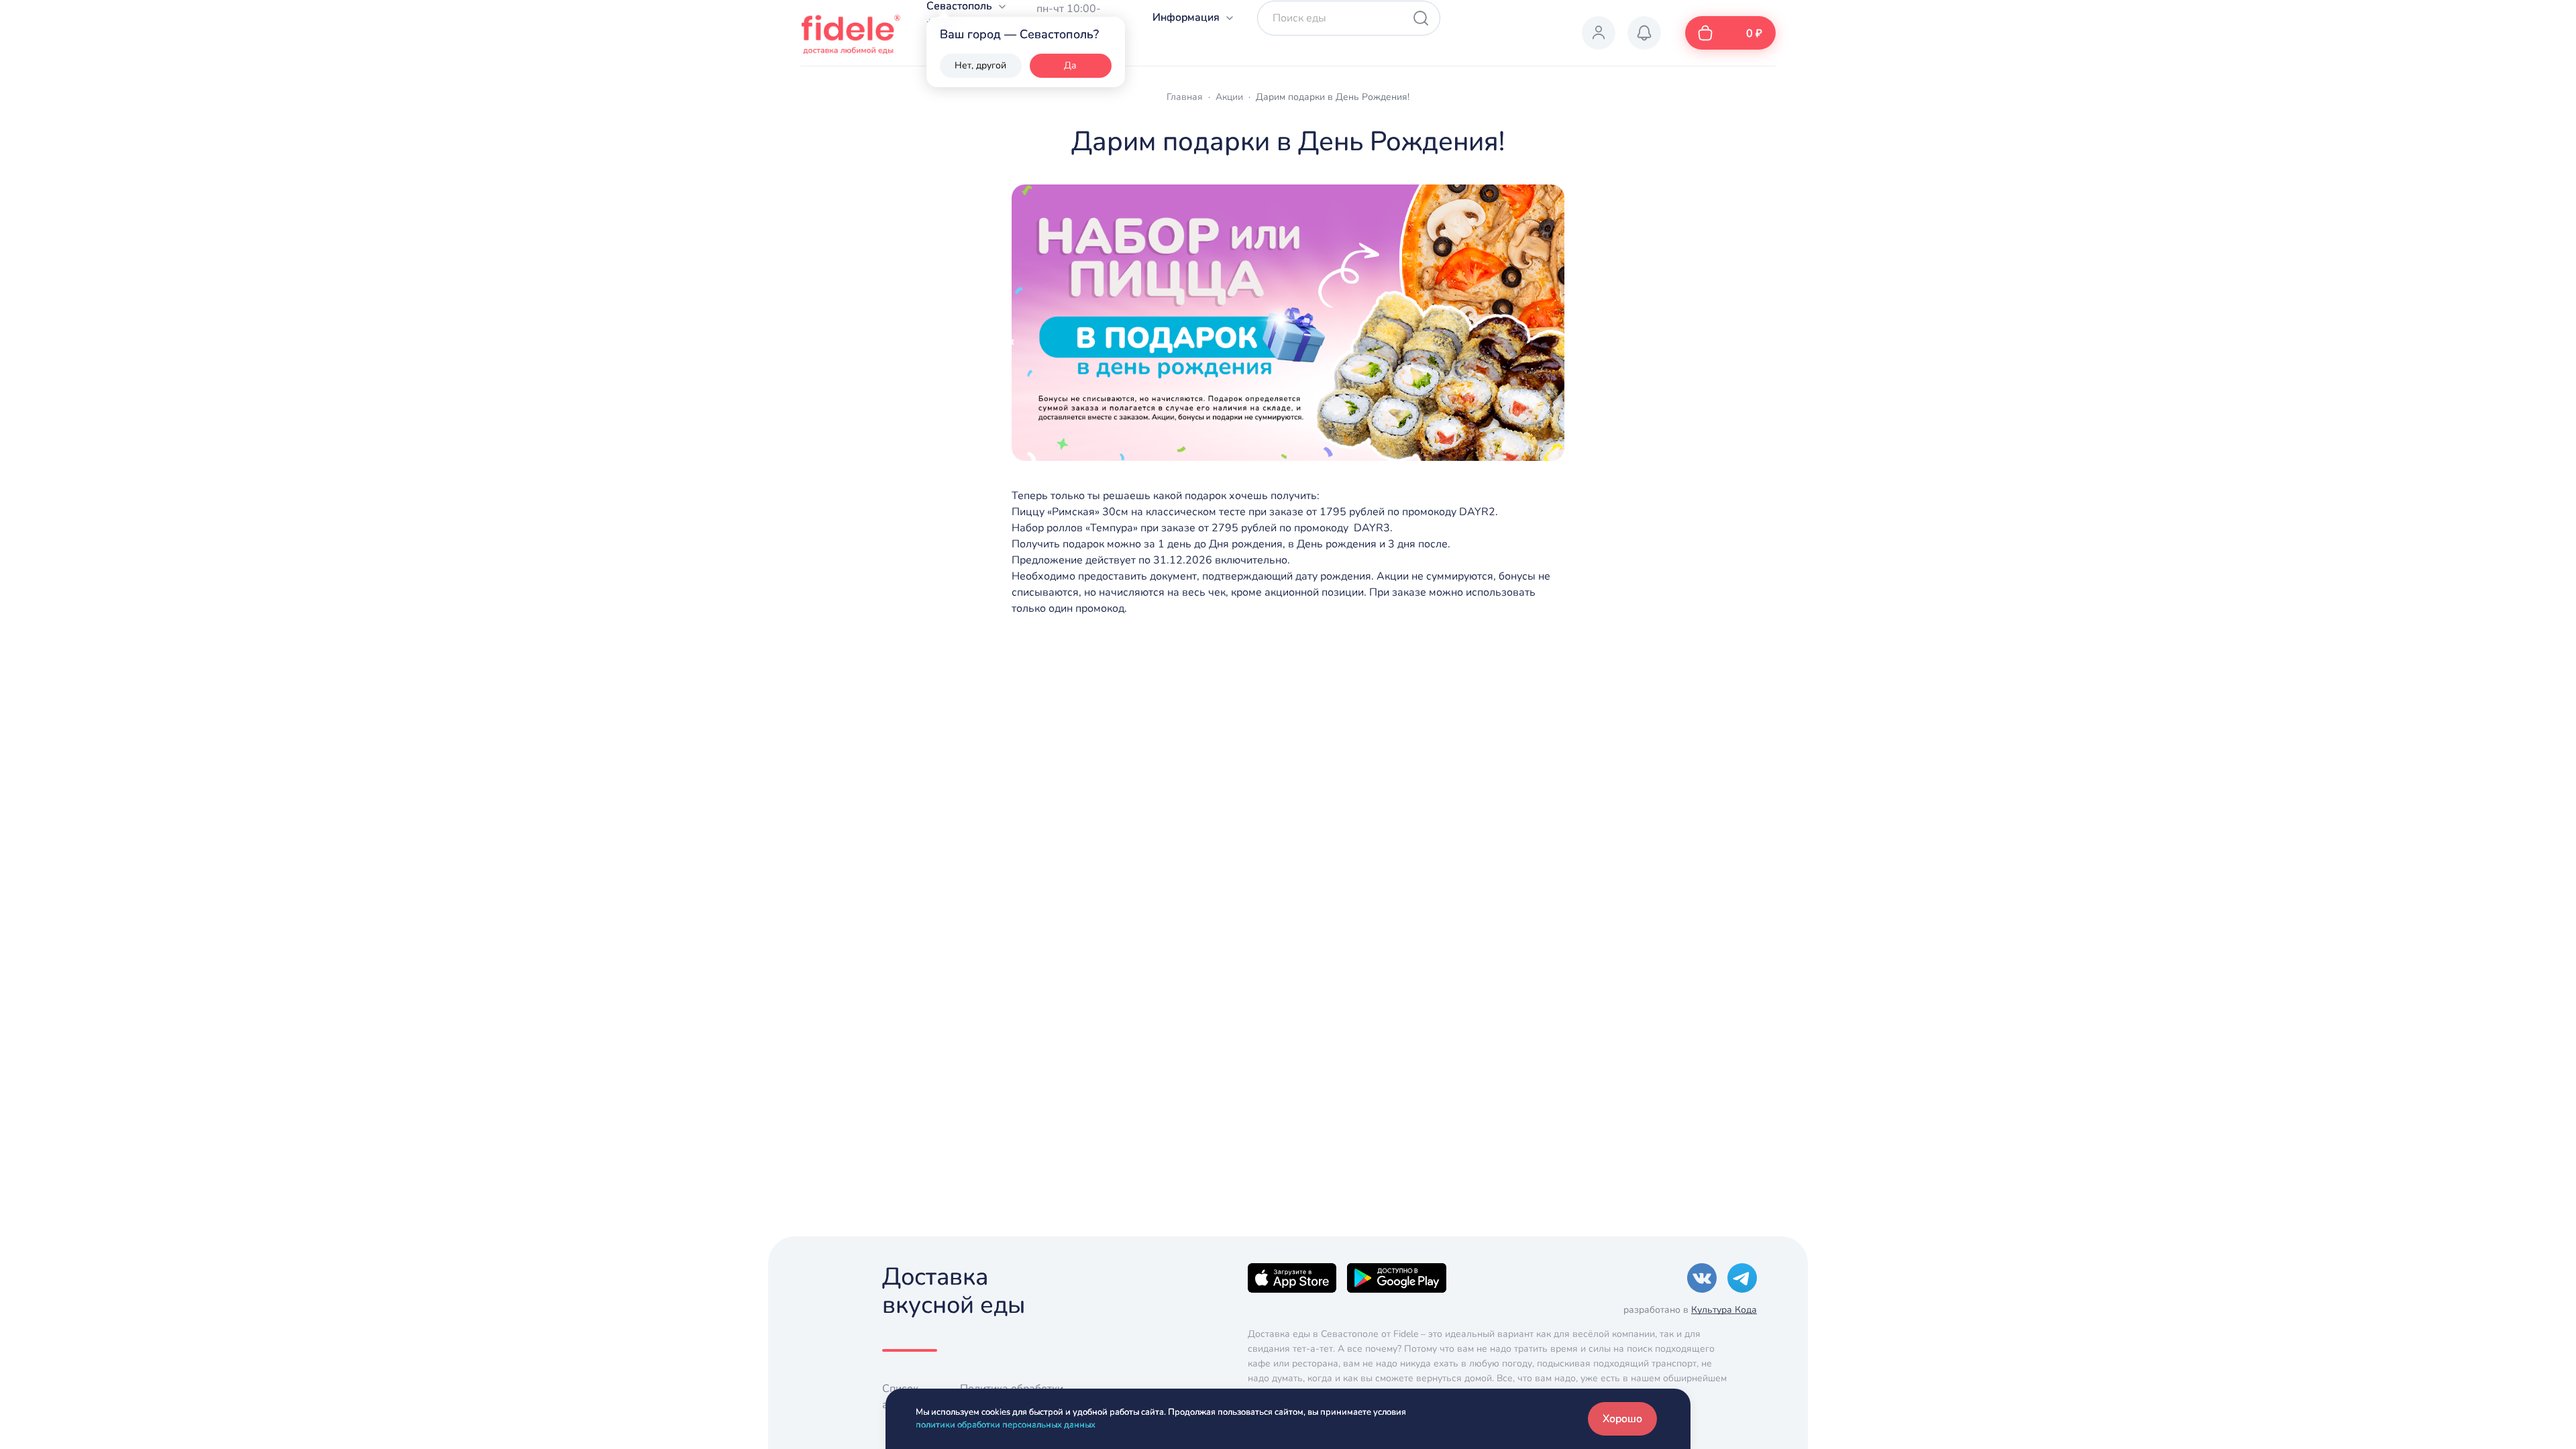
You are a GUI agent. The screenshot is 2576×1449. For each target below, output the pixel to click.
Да (1070, 65)
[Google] (1397, 1277)
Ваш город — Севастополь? (1019, 34)
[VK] (1702, 1277)
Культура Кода (1724, 1310)
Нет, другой (980, 65)
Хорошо (1622, 1419)
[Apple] (1292, 1277)
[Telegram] (1742, 1277)
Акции (1229, 97)
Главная (1185, 97)
